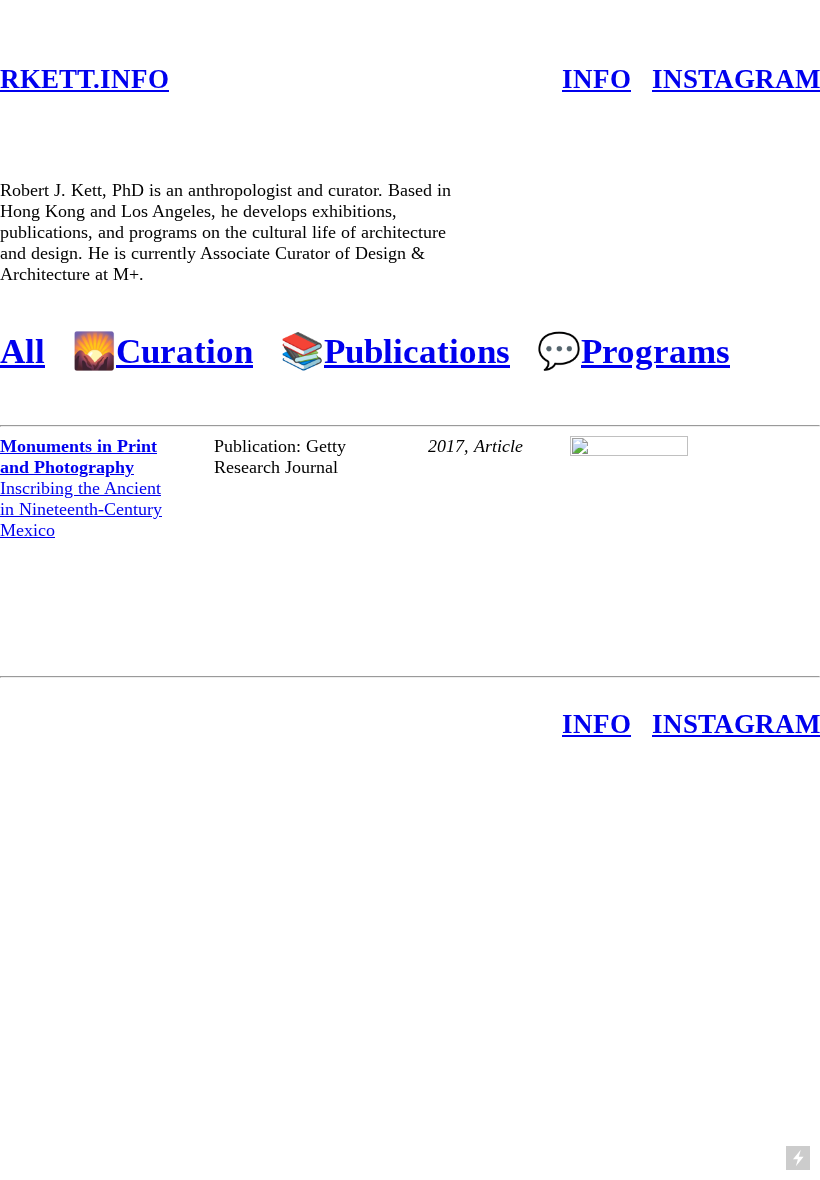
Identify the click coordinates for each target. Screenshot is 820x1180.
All (22, 351)
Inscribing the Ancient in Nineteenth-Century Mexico (81, 488)
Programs (655, 351)
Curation (184, 351)
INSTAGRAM (736, 79)
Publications (417, 351)
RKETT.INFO (84, 79)
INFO (596, 79)
